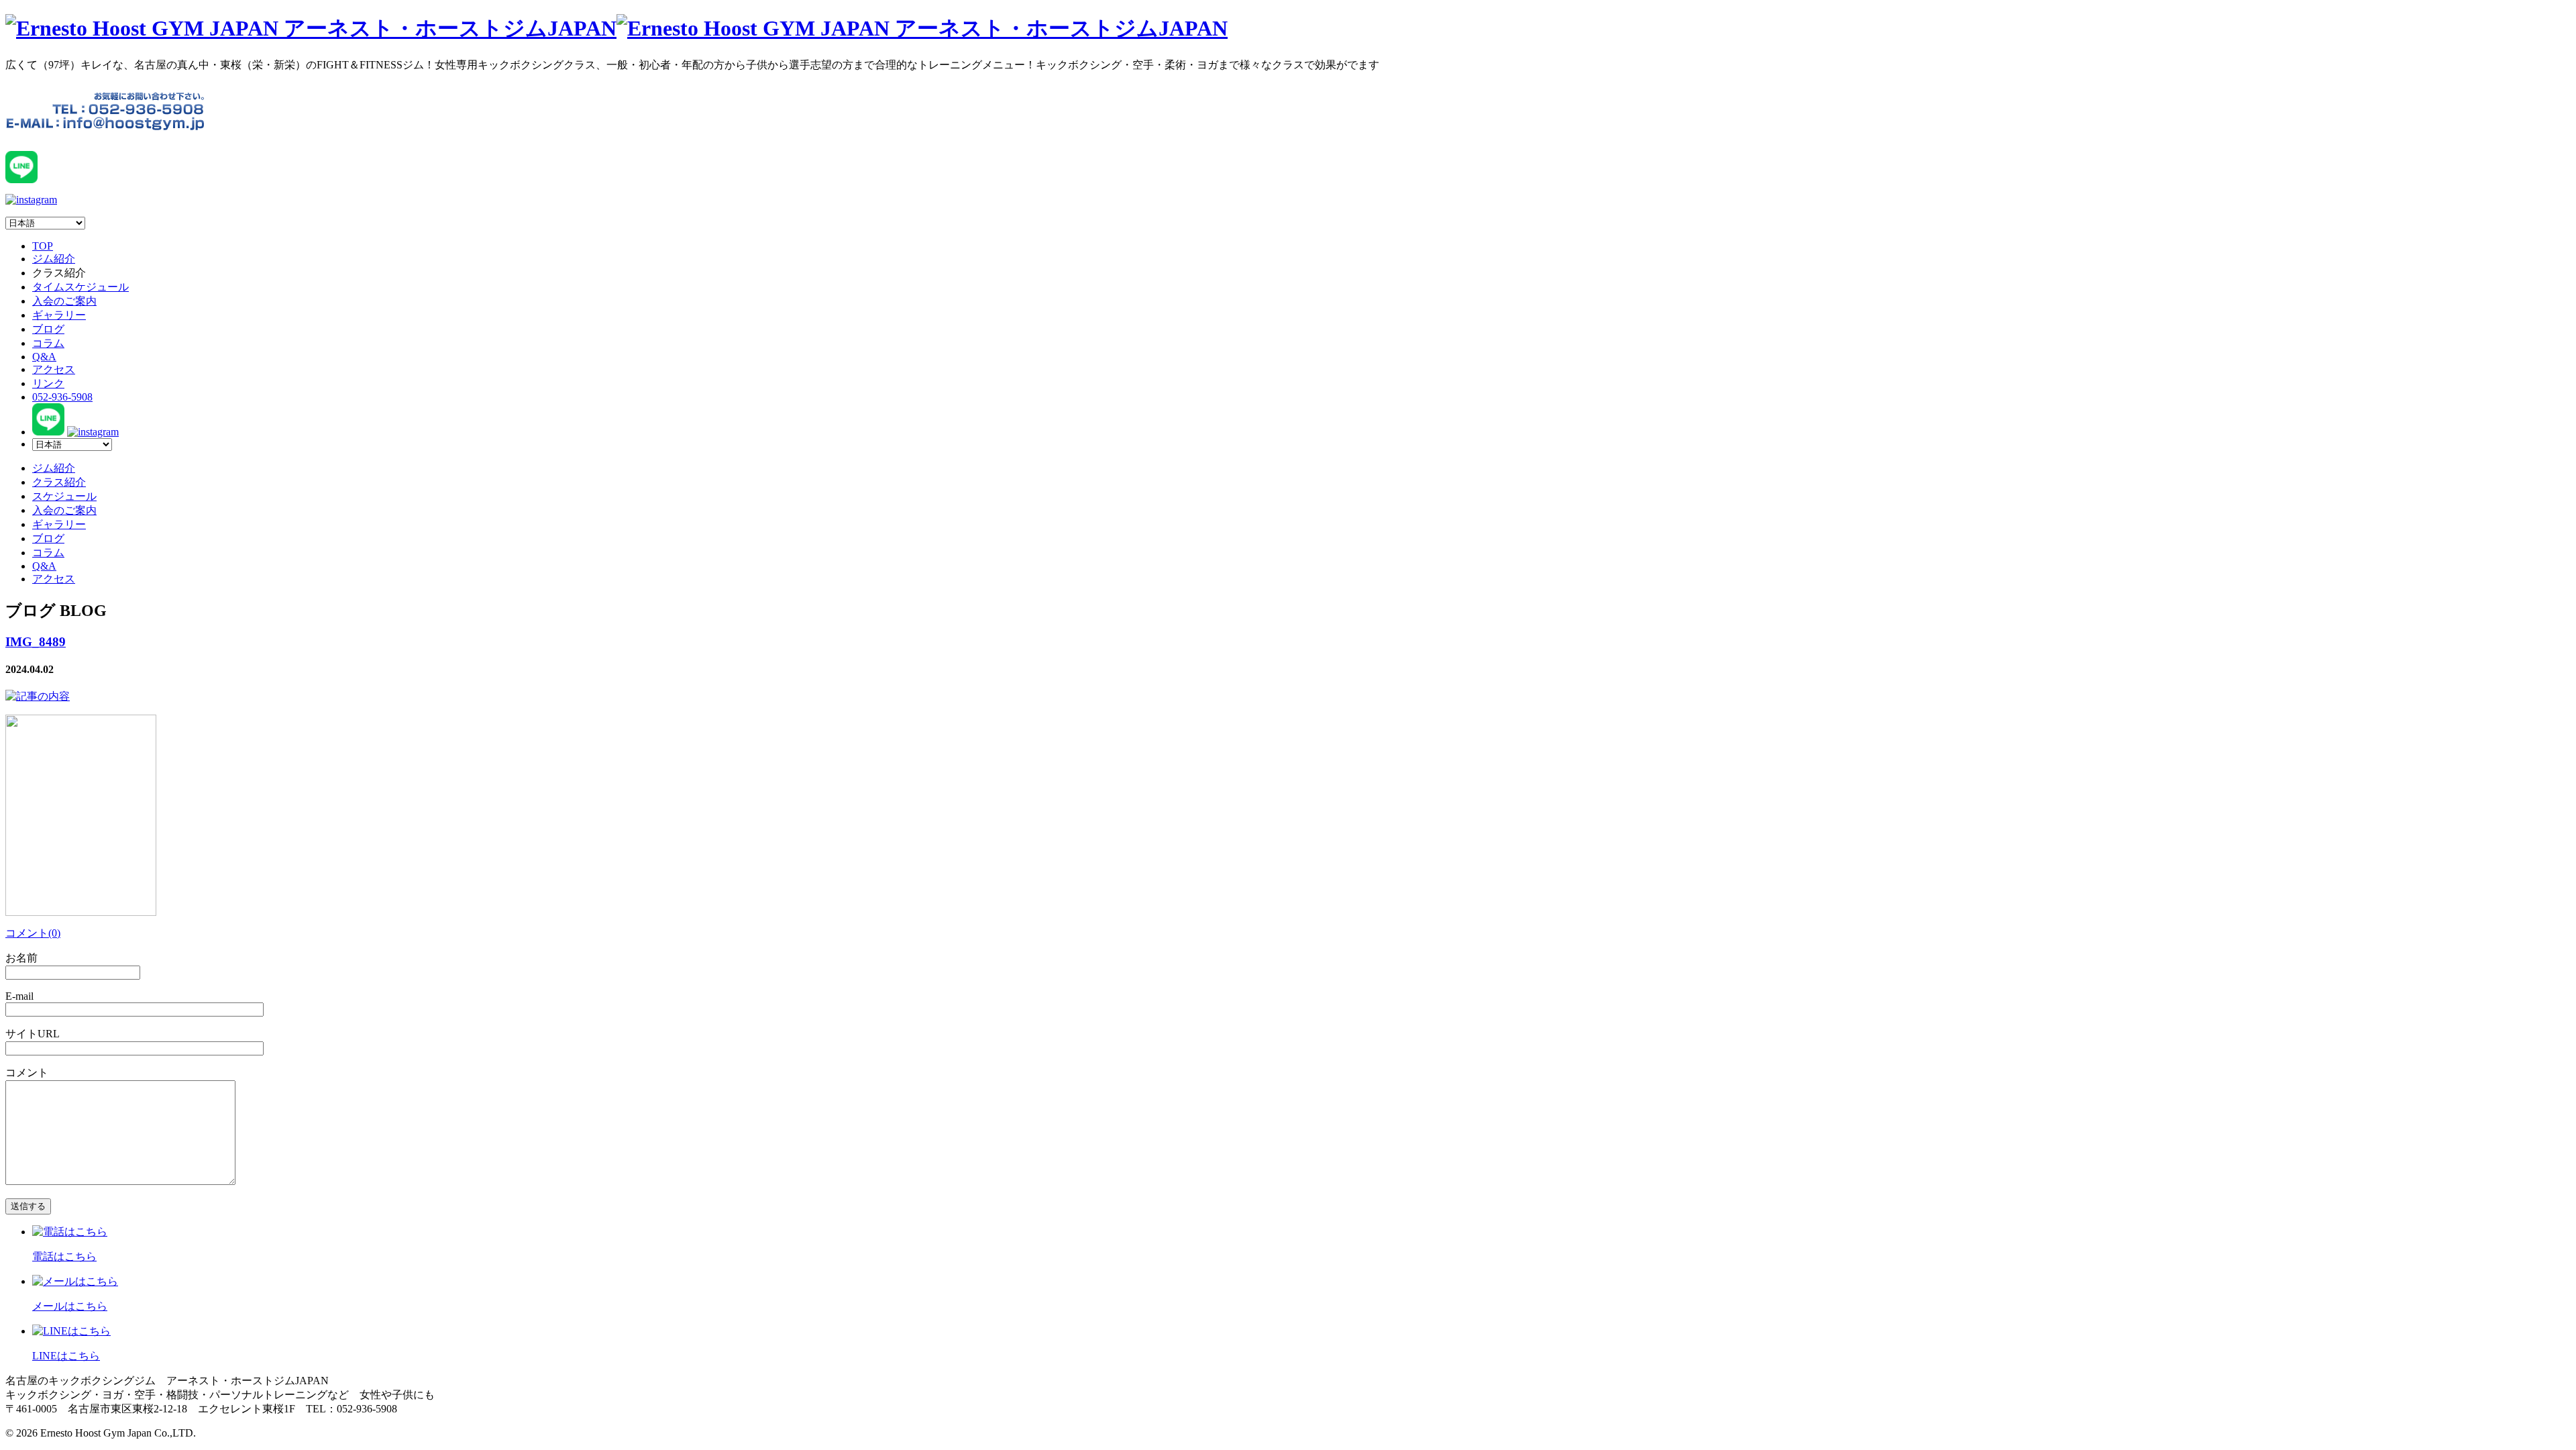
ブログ (48, 329)
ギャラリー (59, 315)
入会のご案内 (64, 301)
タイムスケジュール (80, 287)
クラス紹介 (59, 482)
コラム (48, 343)
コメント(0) (33, 933)
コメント (27, 1073)
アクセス (54, 369)
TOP (43, 246)
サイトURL (33, 1034)
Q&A (44, 357)
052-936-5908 (62, 397)
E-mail (19, 996)
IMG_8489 (36, 642)
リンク (48, 383)
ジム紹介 (54, 259)
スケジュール (64, 496)
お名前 (21, 958)
